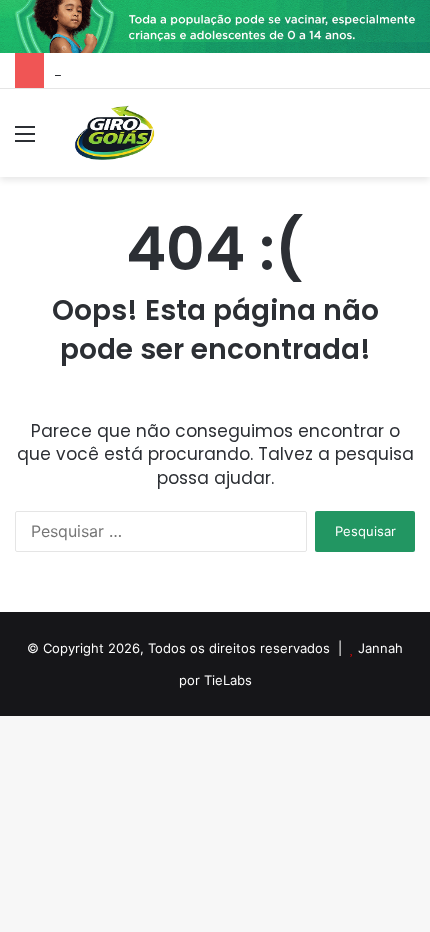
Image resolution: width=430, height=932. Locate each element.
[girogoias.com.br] (115, 133)
